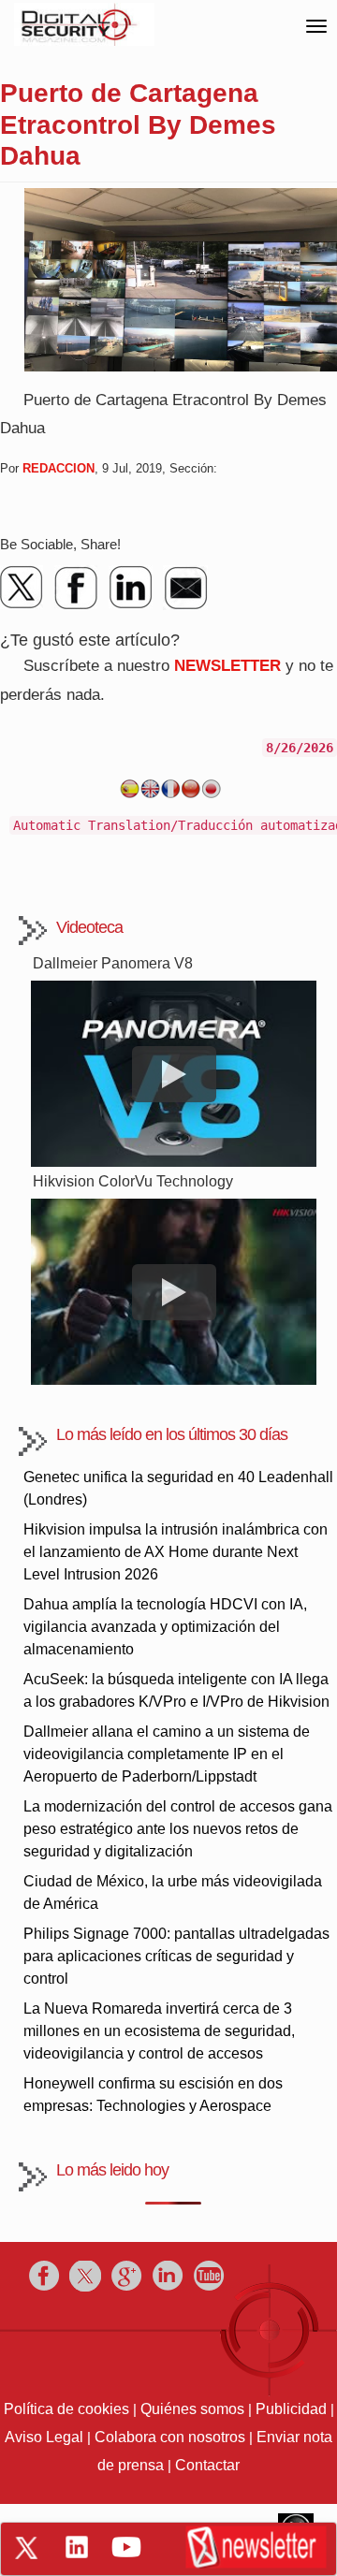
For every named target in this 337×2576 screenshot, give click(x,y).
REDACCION (59, 468)
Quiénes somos (192, 2409)
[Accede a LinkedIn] (77, 2547)
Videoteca (89, 927)
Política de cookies (66, 2409)
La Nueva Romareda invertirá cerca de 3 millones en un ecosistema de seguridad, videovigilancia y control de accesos (159, 2031)
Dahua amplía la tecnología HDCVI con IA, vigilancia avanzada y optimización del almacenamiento (165, 1627)
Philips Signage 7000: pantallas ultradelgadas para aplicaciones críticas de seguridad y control (176, 1956)
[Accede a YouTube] (126, 2547)
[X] (22, 588)
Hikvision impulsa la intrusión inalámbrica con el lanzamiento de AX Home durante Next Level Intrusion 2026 (176, 1552)
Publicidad (291, 2409)
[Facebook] (77, 588)
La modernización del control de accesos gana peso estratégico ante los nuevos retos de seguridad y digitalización (178, 1829)
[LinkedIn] (131, 588)
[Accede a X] (26, 2548)
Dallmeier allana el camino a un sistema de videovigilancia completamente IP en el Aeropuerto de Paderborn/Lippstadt (167, 1754)
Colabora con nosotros (170, 2437)
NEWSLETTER (227, 666)
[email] (185, 588)
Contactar (207, 2465)
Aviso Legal (44, 2437)
